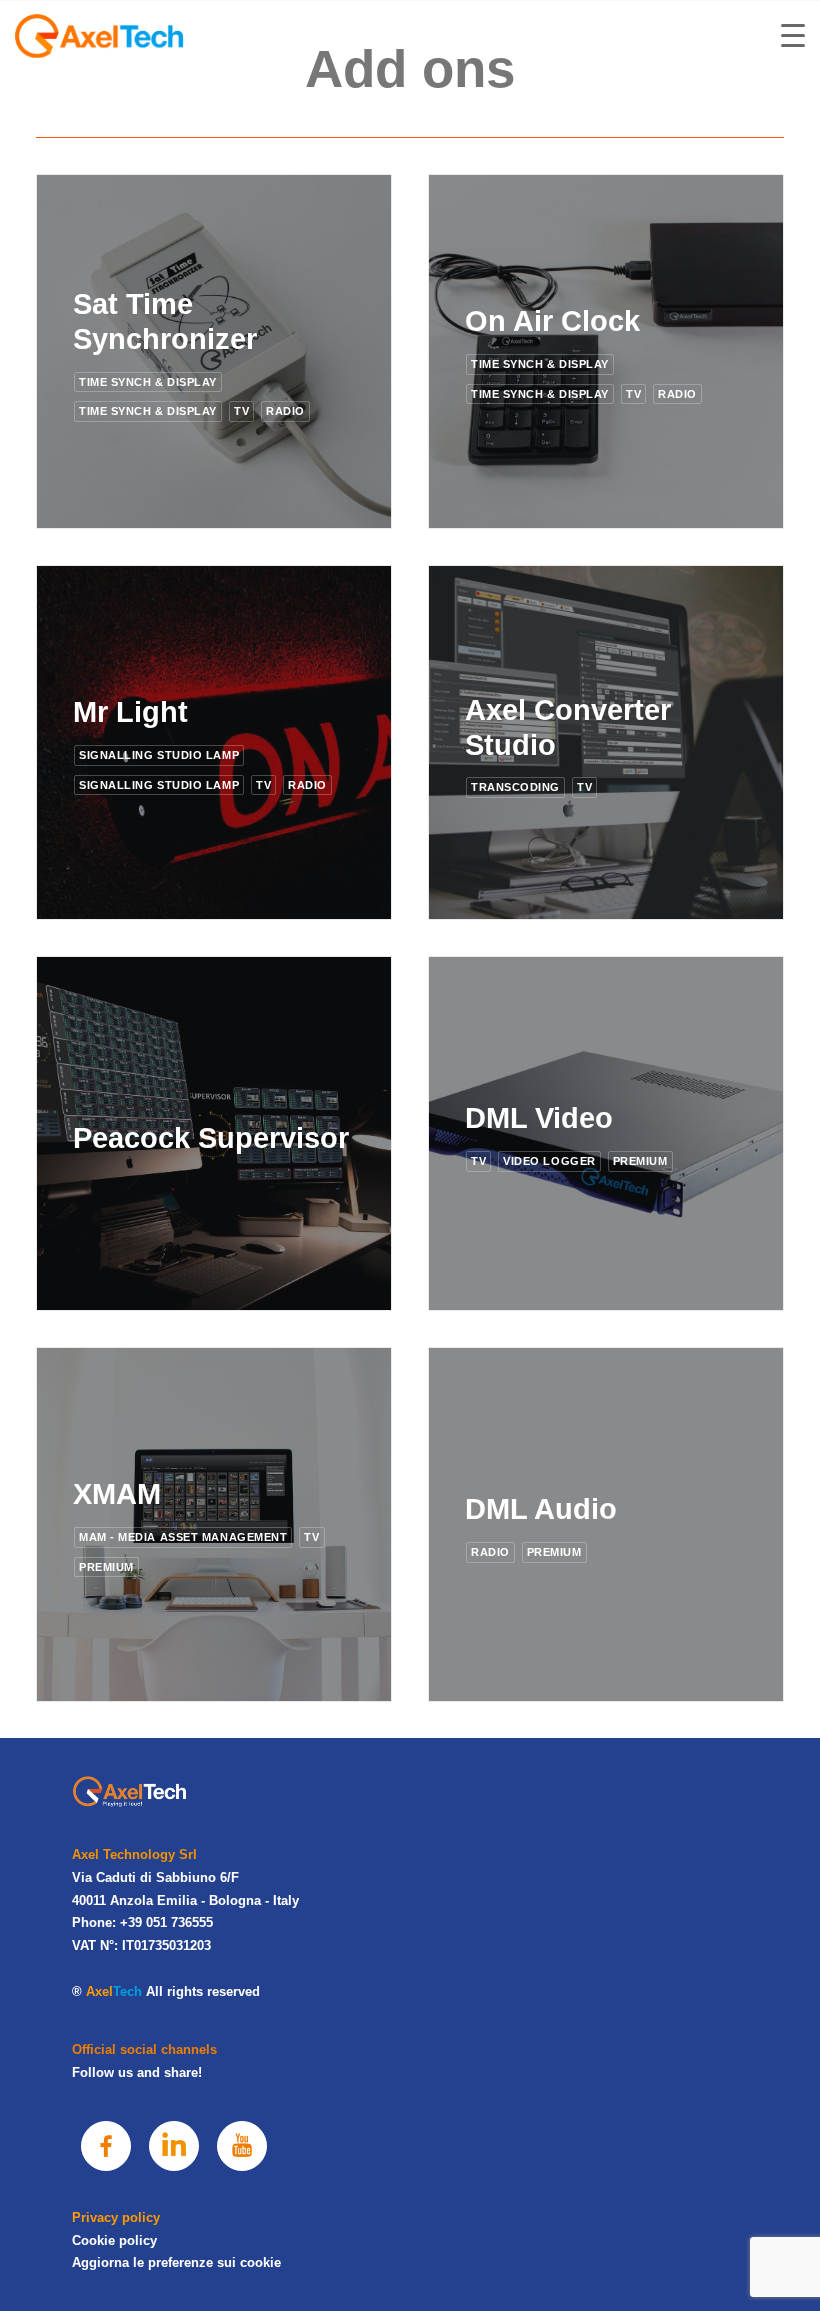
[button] (106, 2146)
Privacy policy (116, 2217)
